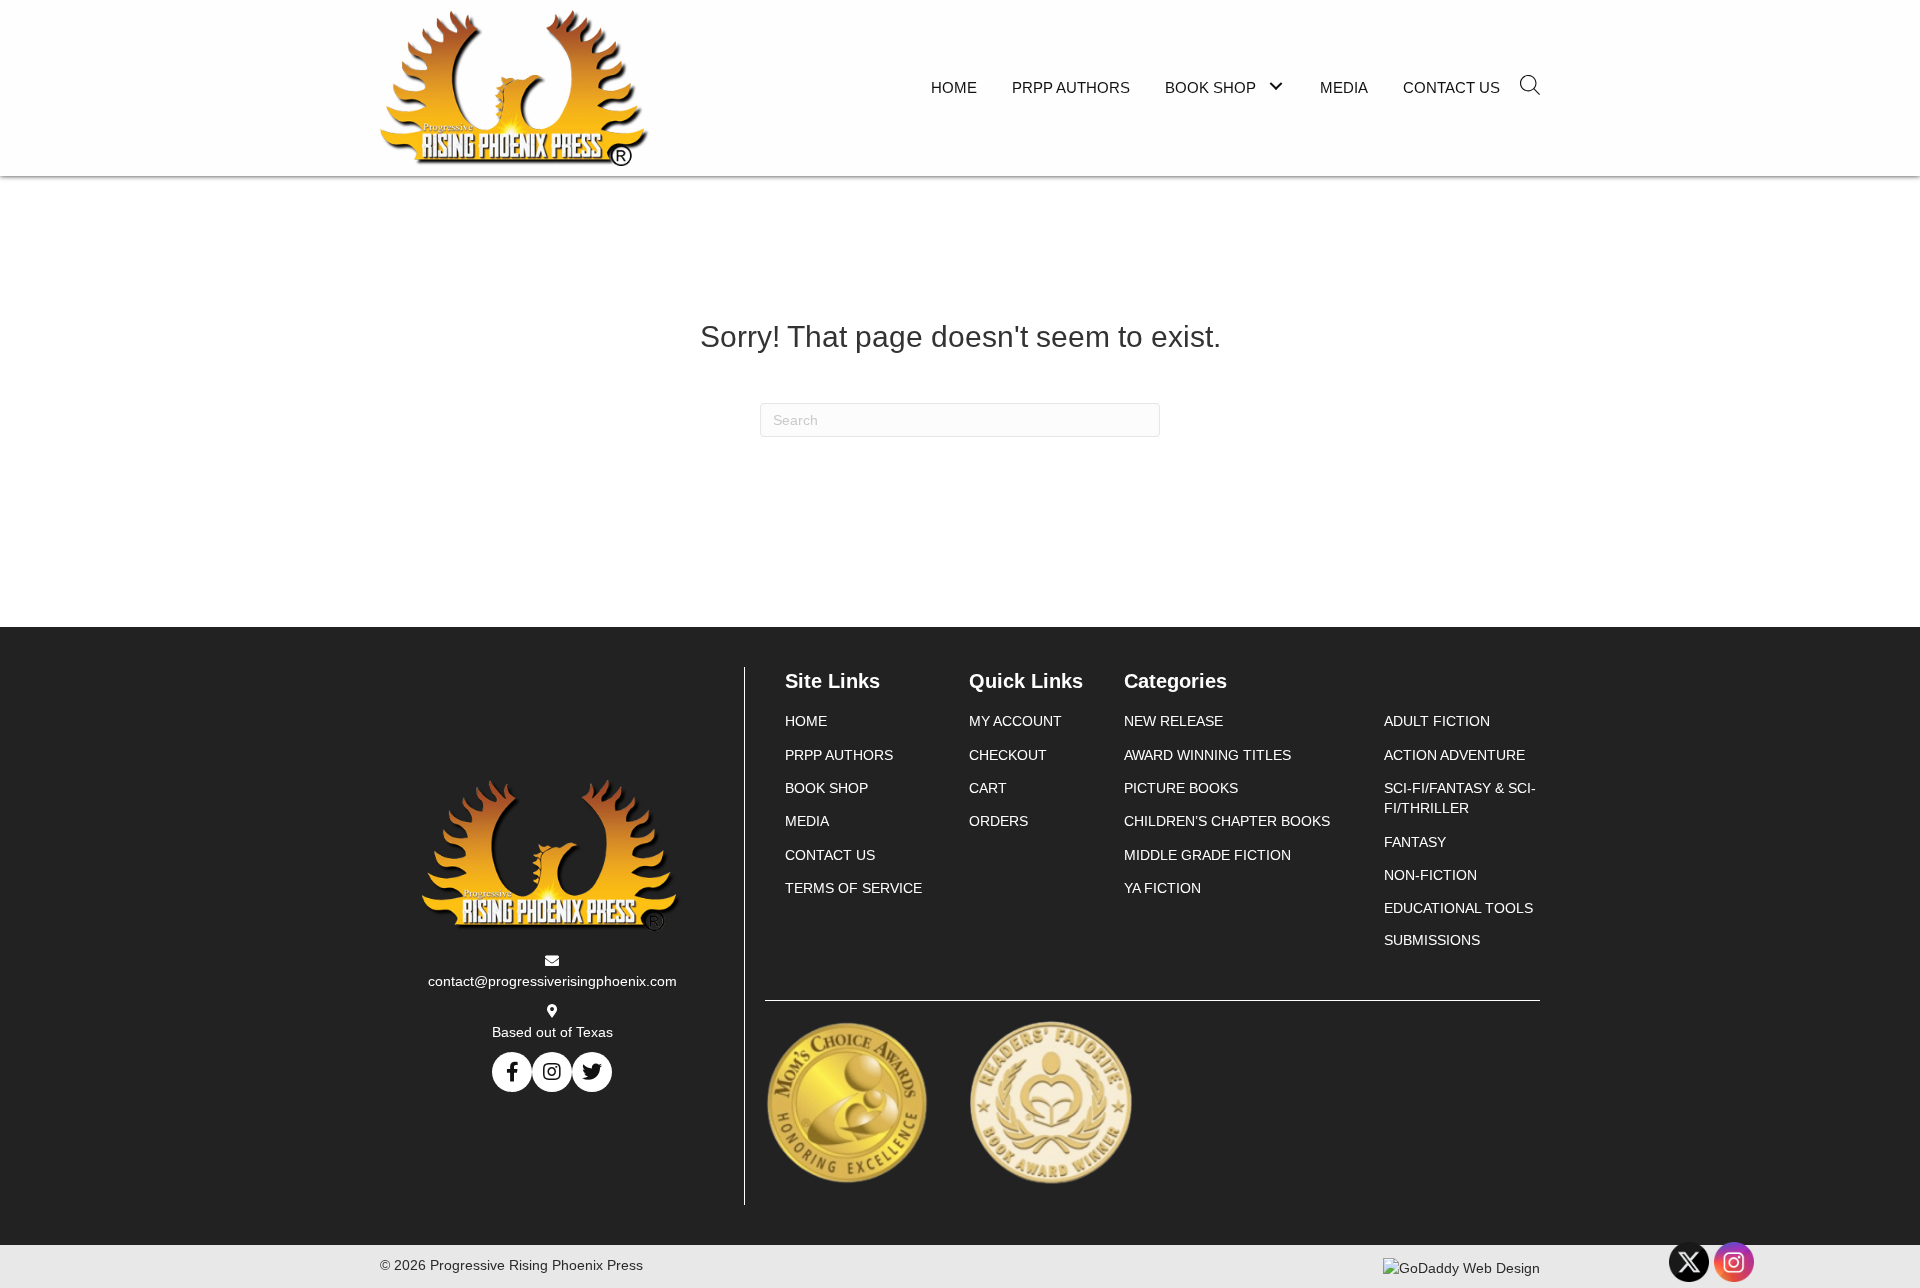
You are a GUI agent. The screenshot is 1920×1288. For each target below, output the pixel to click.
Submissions (1432, 940)
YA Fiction (1162, 888)
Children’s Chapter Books (1227, 821)
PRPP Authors (839, 755)
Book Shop (826, 788)
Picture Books (1181, 788)
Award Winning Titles (1207, 755)
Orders (998, 821)
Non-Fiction (1430, 875)
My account (1015, 721)
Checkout (1008, 755)
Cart (988, 788)
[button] (1275, 85)
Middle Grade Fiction (1207, 855)
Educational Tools (1458, 908)
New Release (1173, 721)
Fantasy (1415, 842)
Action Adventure (1454, 755)
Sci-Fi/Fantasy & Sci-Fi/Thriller (1460, 798)
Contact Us (830, 855)
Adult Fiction (1437, 721)
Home (806, 721)
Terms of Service (853, 888)
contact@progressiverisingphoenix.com (552, 981)
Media (807, 821)
